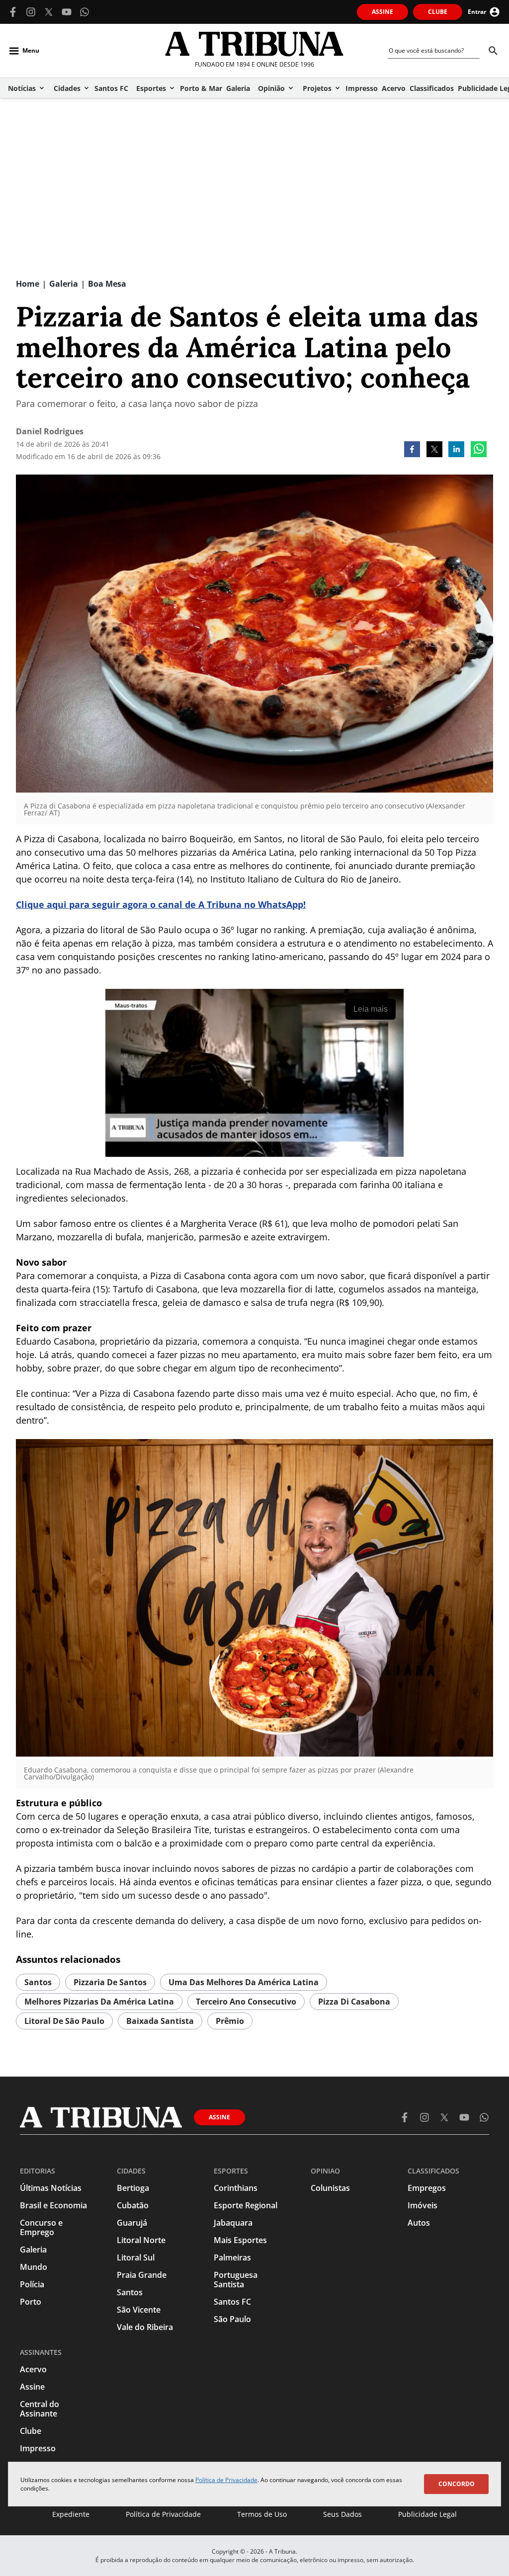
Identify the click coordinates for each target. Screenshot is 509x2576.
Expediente (71, 2514)
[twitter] (434, 450)
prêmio (230, 2021)
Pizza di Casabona (354, 2002)
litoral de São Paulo (64, 2021)
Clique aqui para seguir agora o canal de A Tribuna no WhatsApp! (161, 904)
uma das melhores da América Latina (244, 1982)
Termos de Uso (262, 2514)
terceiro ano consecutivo (246, 2002)
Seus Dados (342, 2514)
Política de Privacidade (226, 2480)
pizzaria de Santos (110, 1982)
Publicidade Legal (427, 2514)
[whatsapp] (479, 450)
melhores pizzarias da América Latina (99, 2002)
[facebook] (412, 450)
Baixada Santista (160, 2021)
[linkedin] (456, 450)
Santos (38, 1982)
